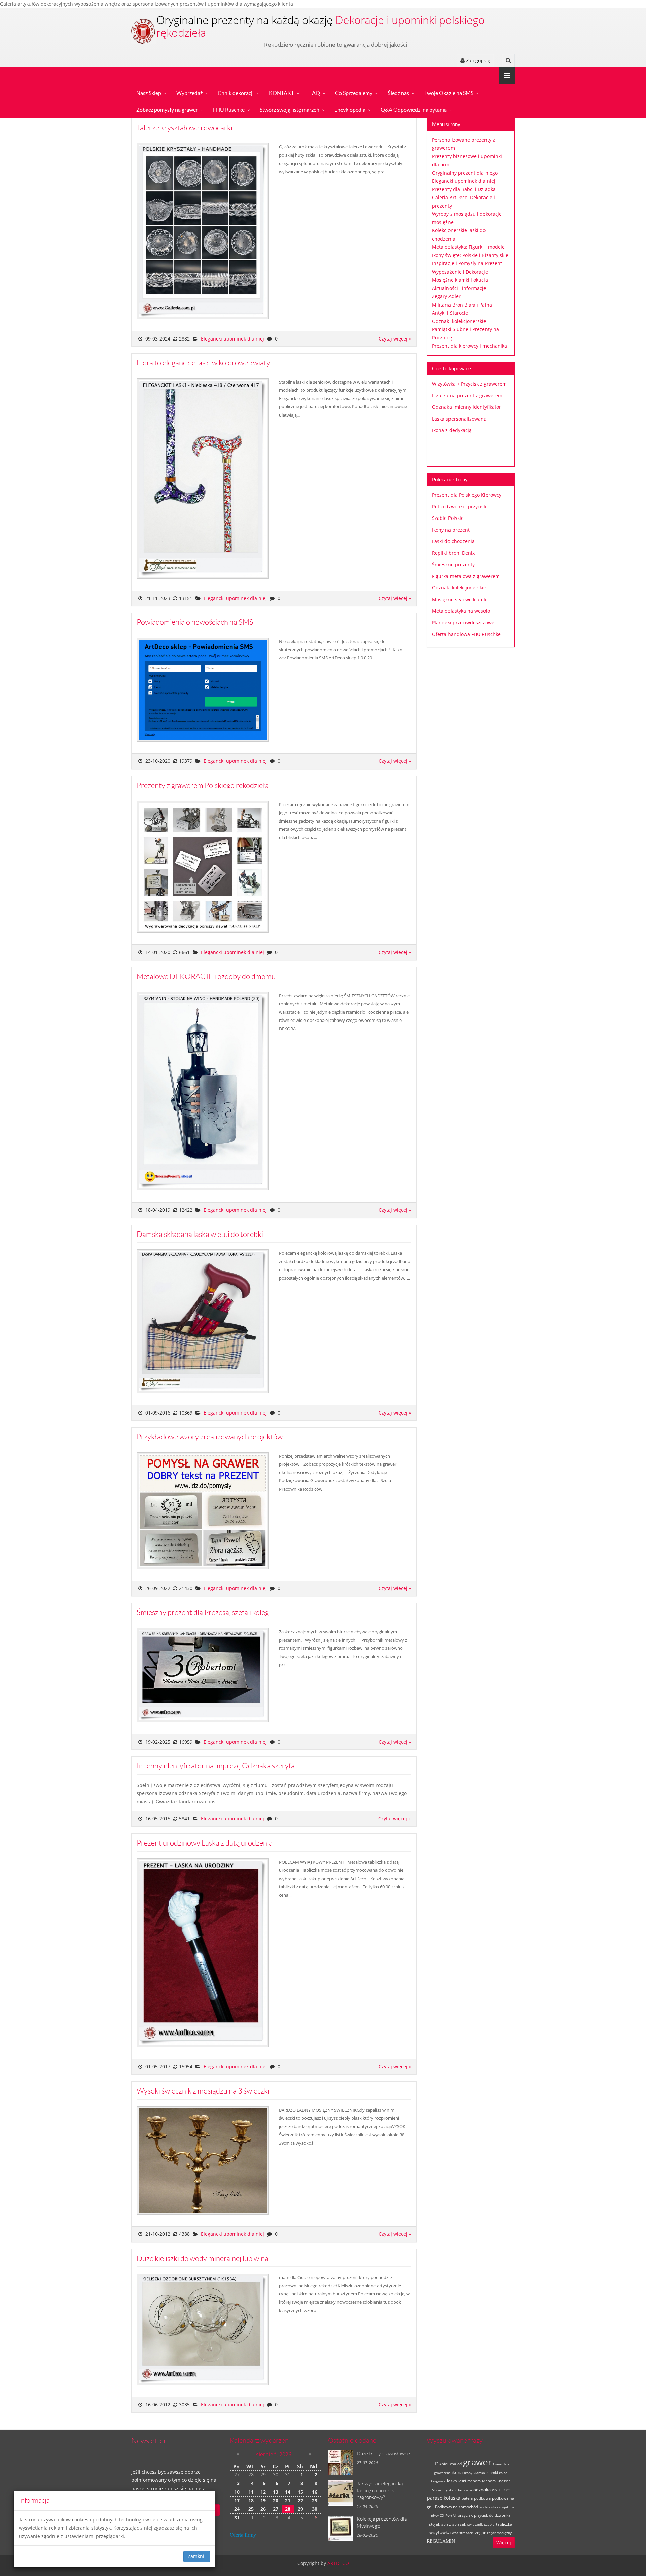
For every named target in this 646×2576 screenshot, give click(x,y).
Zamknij (197, 2556)
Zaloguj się (477, 60)
